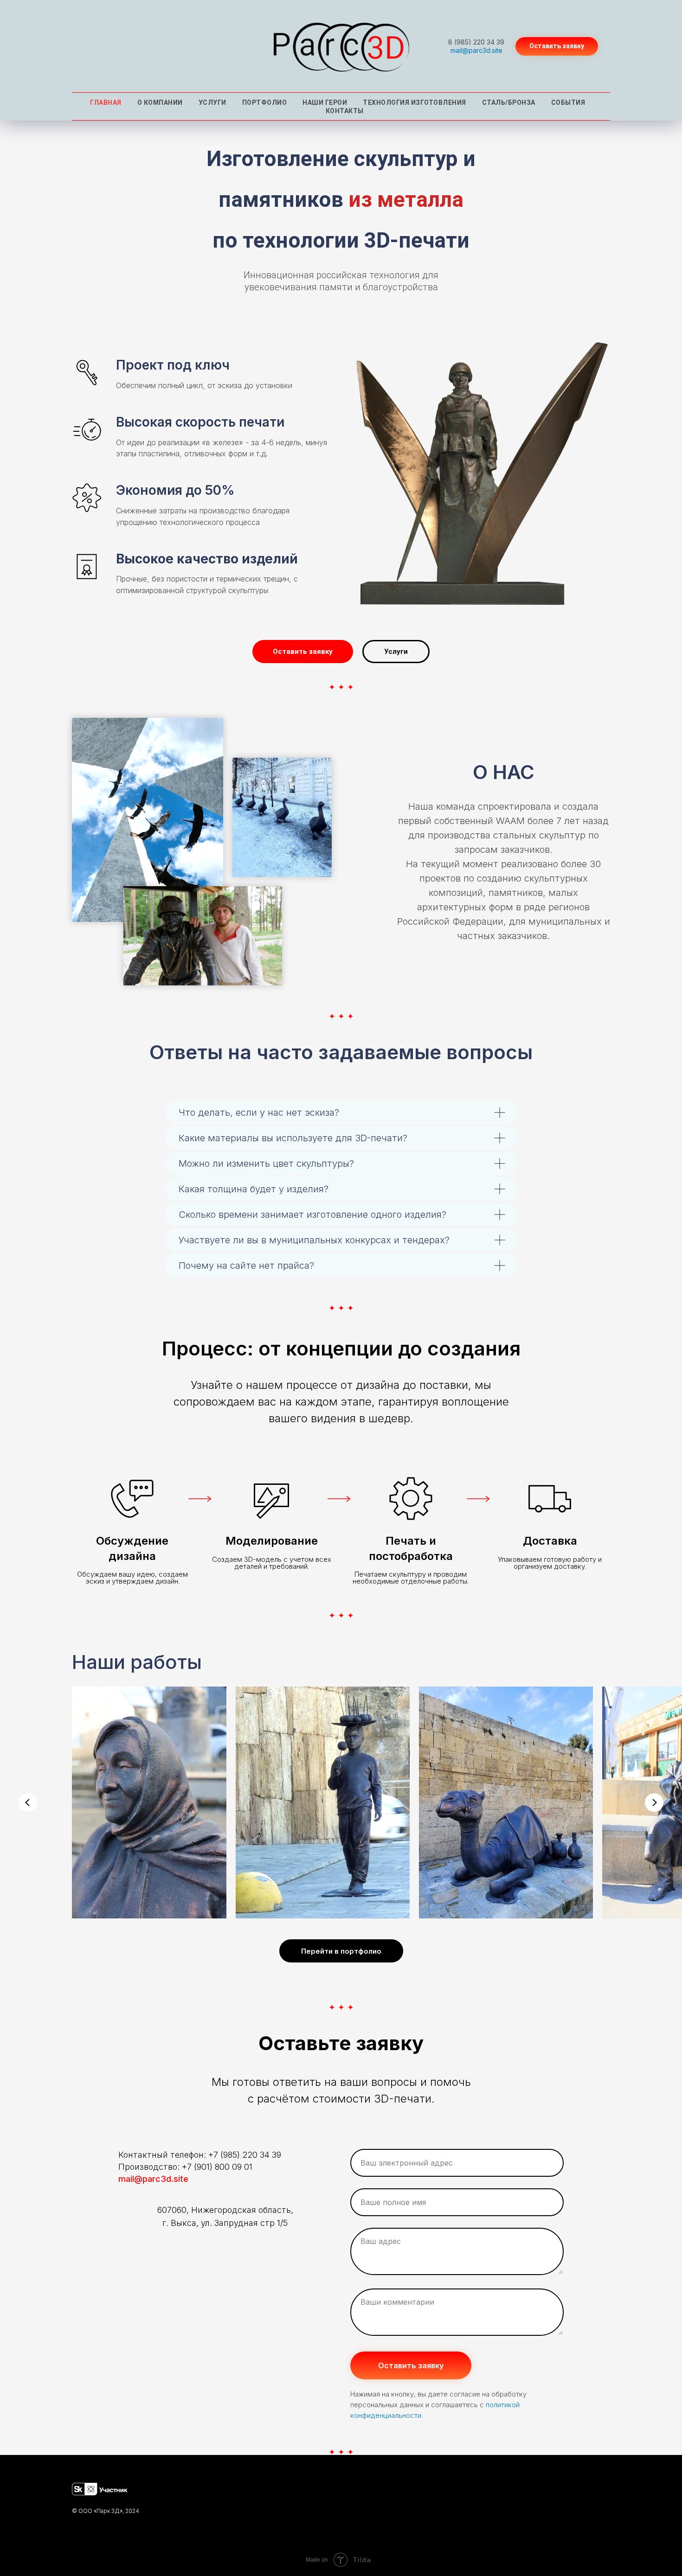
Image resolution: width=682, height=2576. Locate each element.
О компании (160, 102)
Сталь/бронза (509, 102)
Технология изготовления (415, 102)
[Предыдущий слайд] (28, 1803)
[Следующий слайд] (654, 1803)
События (568, 102)
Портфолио (265, 102)
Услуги (212, 102)
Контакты (345, 111)
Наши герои (325, 102)
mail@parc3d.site (476, 50)
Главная (106, 102)
